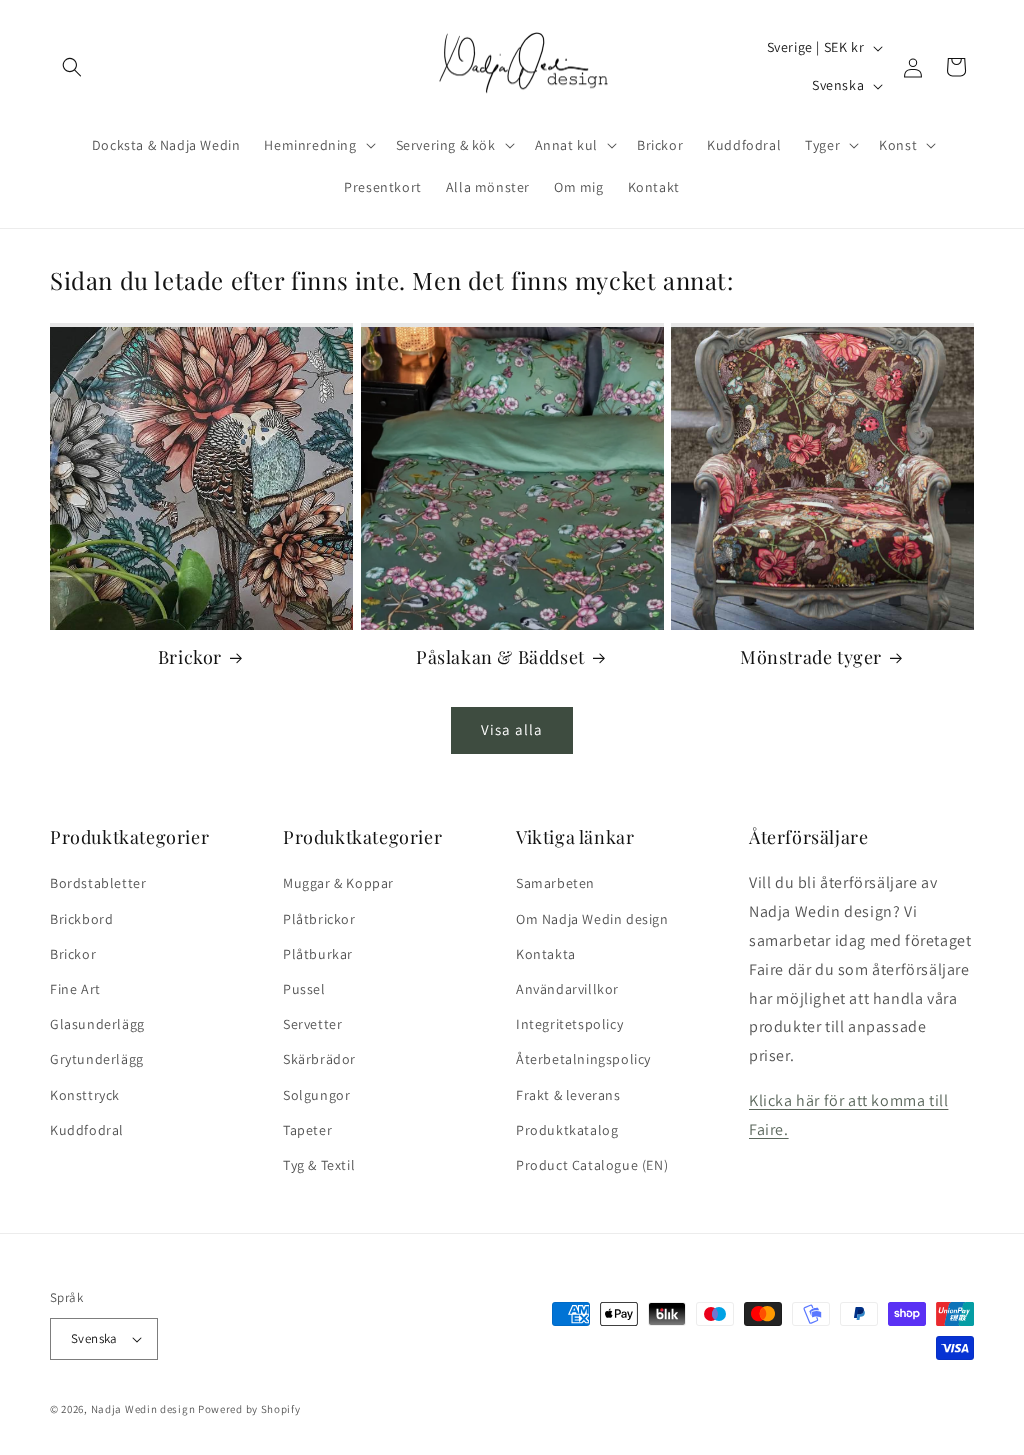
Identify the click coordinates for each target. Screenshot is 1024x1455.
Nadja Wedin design (143, 1409)
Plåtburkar (318, 954)
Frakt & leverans (568, 1095)
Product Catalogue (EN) (592, 1165)
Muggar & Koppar (338, 883)
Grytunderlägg (97, 1059)
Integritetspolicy (569, 1024)
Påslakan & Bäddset (500, 657)
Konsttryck (85, 1095)
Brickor (190, 657)
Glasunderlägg (97, 1024)
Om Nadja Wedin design (592, 919)
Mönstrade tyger (811, 657)
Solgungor (316, 1095)
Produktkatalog (567, 1130)
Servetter (312, 1024)
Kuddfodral (87, 1130)
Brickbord (81, 919)
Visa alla (512, 729)
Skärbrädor (319, 1059)
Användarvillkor (567, 989)
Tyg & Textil (319, 1165)
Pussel (304, 989)
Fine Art (75, 989)
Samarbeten (555, 883)
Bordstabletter (98, 883)
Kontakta (546, 954)
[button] (72, 67)
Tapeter (307, 1130)
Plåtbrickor (319, 919)
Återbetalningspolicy (583, 1059)
